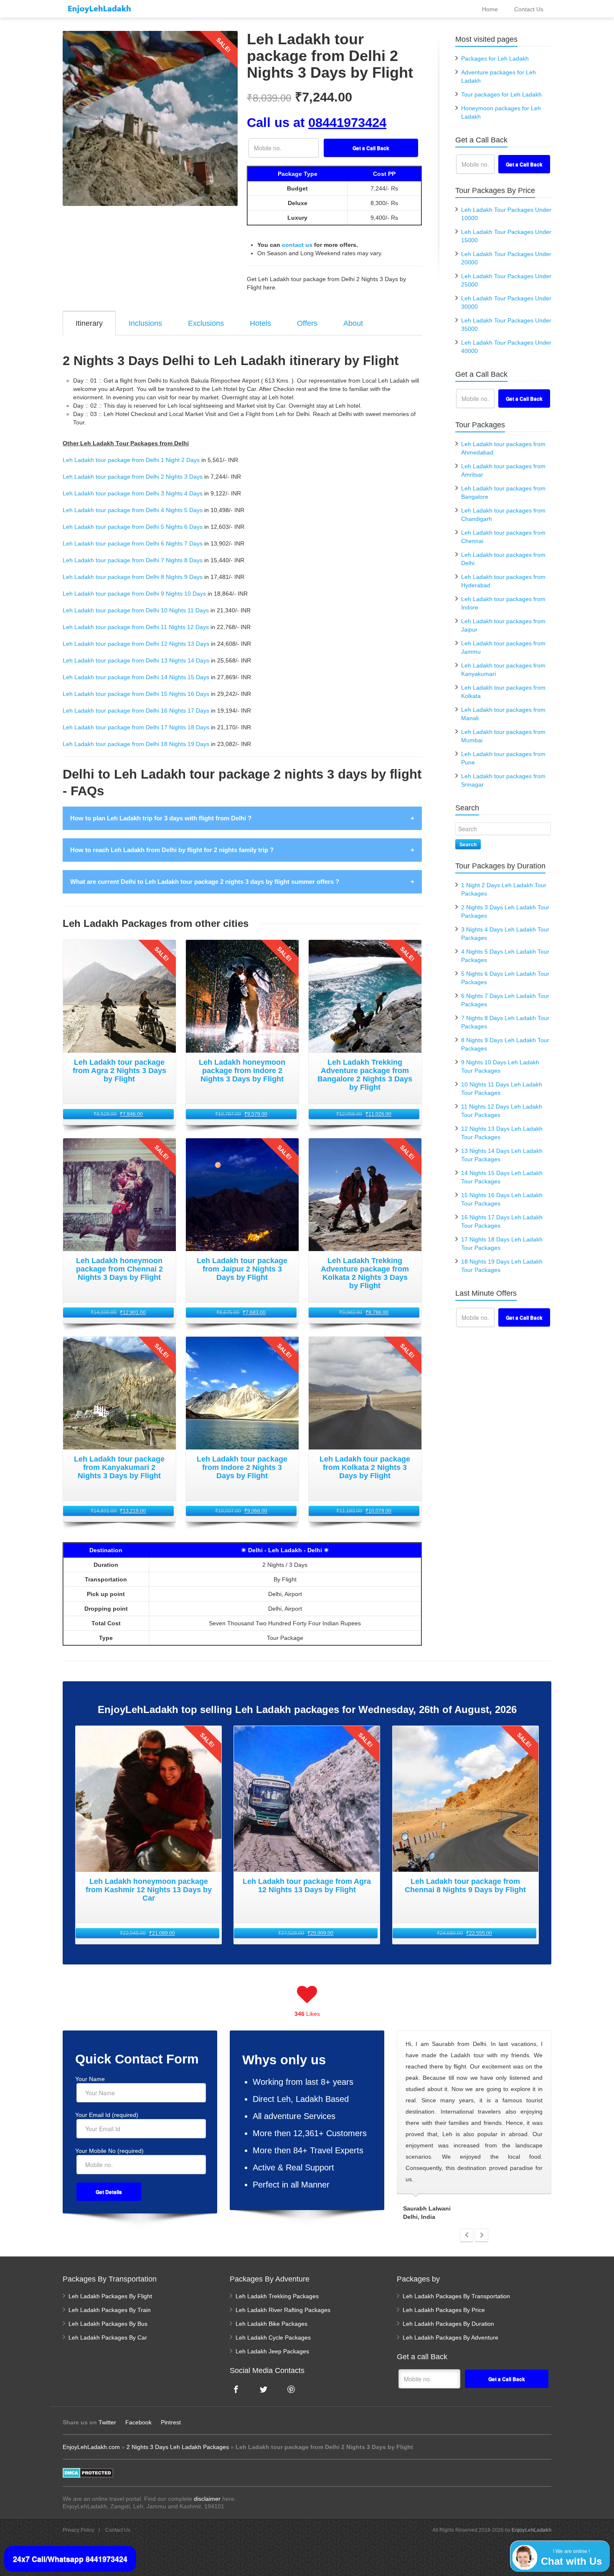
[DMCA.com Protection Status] (88, 2472)
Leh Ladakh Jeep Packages (272, 2351)
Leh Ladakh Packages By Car (108, 2337)
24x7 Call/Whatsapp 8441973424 (70, 2559)
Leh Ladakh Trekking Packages (277, 2296)
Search (468, 844)
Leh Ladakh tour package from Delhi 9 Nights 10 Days (134, 594)
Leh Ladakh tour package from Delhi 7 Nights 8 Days (133, 560)
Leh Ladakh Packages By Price (444, 2310)
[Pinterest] (291, 2389)
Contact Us (118, 2530)
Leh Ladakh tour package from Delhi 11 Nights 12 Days (136, 627)
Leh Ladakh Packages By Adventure (450, 2337)
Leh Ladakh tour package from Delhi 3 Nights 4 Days (133, 493)
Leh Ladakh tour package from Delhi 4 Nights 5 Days (133, 510)
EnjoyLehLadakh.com (91, 2447)
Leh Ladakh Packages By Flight (110, 2296)
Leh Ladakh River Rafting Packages (283, 2310)
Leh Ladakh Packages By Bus (108, 2324)
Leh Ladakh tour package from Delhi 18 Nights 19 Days (136, 744)
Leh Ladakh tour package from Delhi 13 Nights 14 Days (136, 660)
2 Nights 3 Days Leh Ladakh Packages (178, 2447)
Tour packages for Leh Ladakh (501, 94)
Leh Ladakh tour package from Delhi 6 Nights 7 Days (133, 543)
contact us (297, 245)
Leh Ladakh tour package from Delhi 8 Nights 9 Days (133, 577)
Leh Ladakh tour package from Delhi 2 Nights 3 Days (133, 477)
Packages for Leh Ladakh (495, 58)
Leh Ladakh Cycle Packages (273, 2337)
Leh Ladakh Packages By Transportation (456, 2296)
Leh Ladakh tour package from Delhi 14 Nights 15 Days (136, 677)
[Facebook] (236, 2389)
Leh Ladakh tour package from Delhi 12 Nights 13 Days (136, 644)
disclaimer (207, 2499)
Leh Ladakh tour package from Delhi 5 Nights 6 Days (133, 527)
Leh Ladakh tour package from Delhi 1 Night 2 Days (131, 460)
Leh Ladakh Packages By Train (110, 2310)
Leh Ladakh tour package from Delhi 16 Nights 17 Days (136, 711)
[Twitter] (264, 2389)
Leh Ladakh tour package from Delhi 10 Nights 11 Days (136, 610)
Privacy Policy (79, 2530)
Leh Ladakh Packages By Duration (448, 2324)
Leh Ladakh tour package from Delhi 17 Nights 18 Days (136, 727)
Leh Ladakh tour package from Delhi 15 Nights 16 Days (136, 694)
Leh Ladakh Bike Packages (271, 2324)
